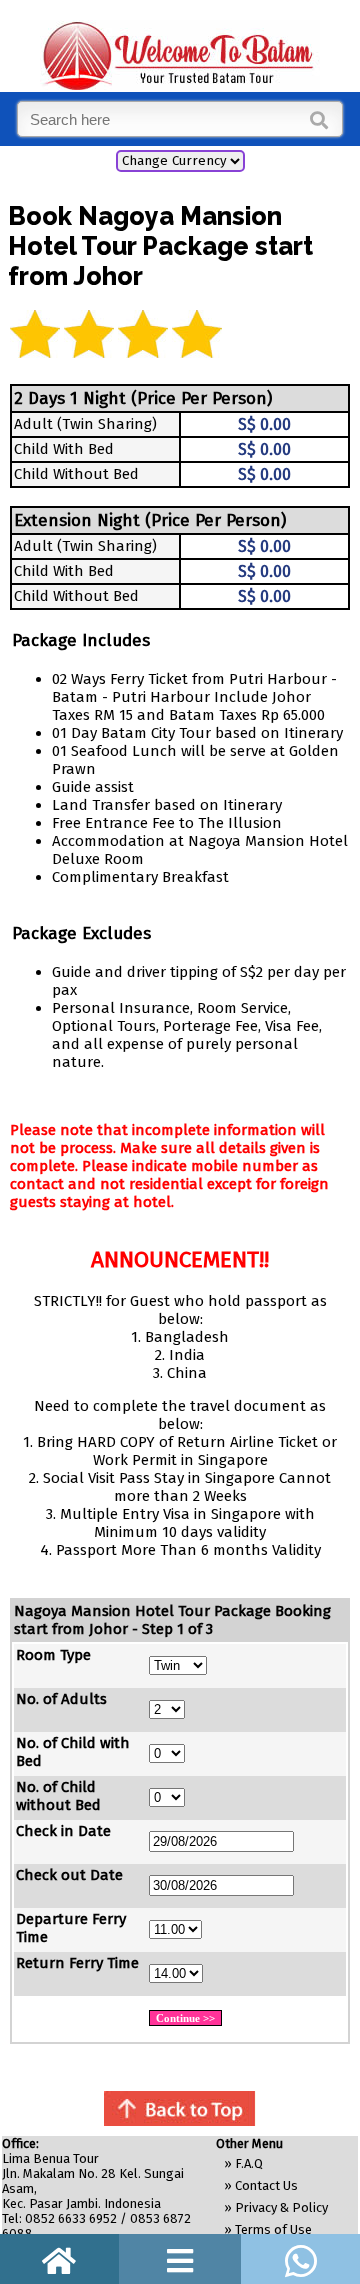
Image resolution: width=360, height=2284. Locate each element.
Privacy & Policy (281, 2207)
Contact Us (266, 2185)
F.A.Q (249, 2163)
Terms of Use (273, 2229)
